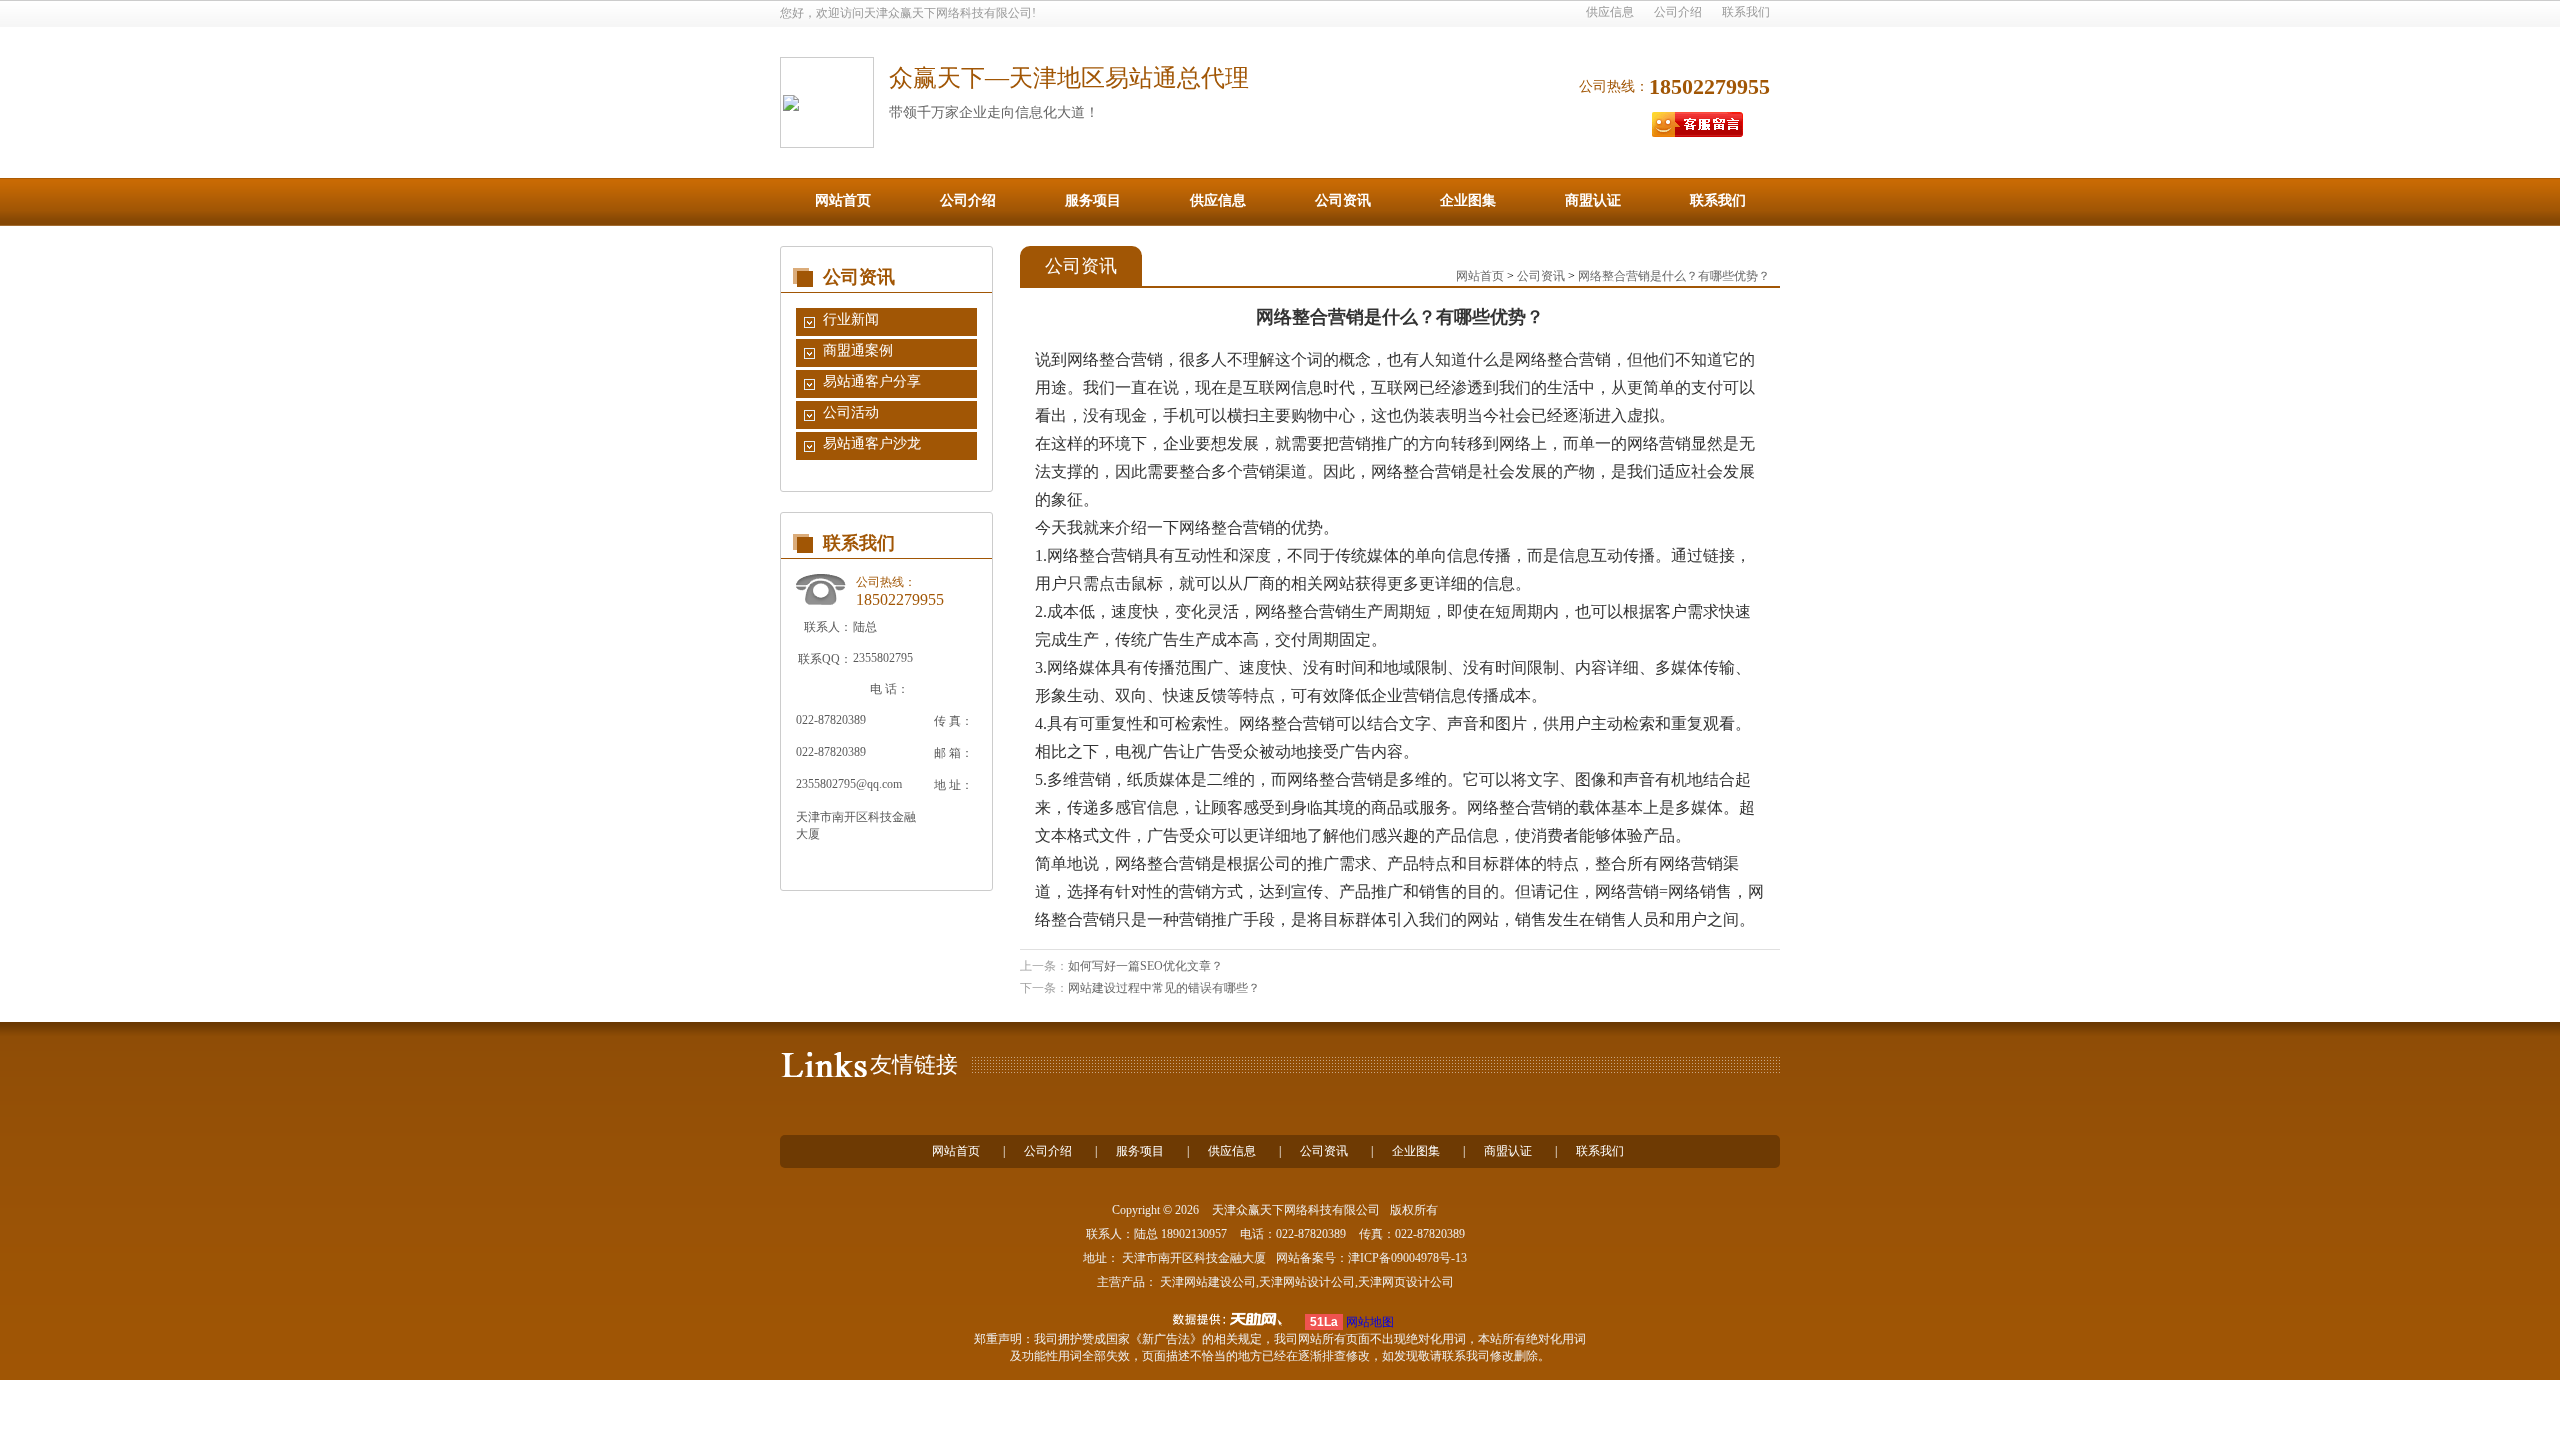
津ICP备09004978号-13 (1407, 1258)
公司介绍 (1678, 12)
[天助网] (1234, 1319)
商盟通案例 (858, 350)
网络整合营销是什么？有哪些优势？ (1674, 276)
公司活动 (851, 412)
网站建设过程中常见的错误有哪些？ (1164, 988)
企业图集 (1468, 200)
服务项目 (1093, 200)
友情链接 (914, 1064)
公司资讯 (1343, 200)
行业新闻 (851, 319)
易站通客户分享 (872, 381)
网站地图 (1370, 1322)
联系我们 (1746, 12)
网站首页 (843, 200)
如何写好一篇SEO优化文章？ (1145, 966)
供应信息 (1610, 12)
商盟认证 (1593, 200)
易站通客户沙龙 (872, 443)
